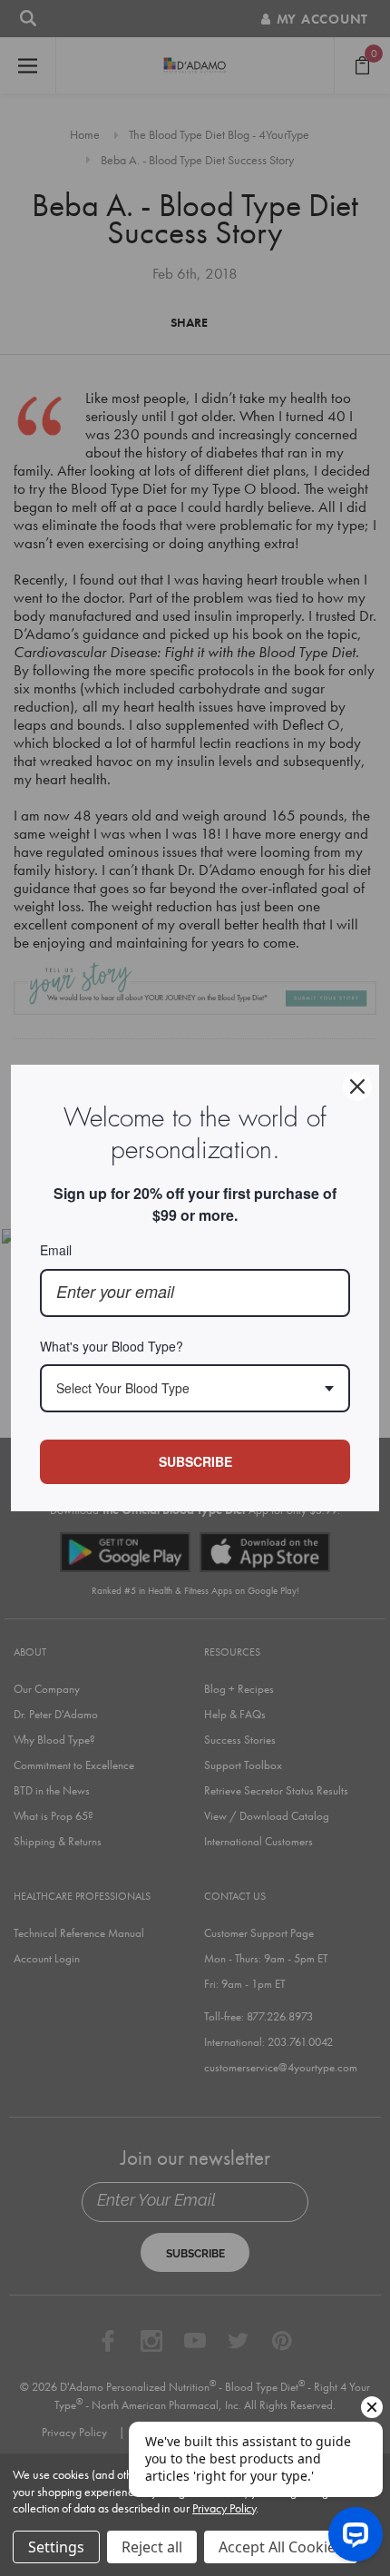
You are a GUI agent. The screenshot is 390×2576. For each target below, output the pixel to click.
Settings (56, 2547)
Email (56, 1250)
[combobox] (195, 1388)
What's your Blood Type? (112, 1346)
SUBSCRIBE (195, 1461)
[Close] (357, 1086)
